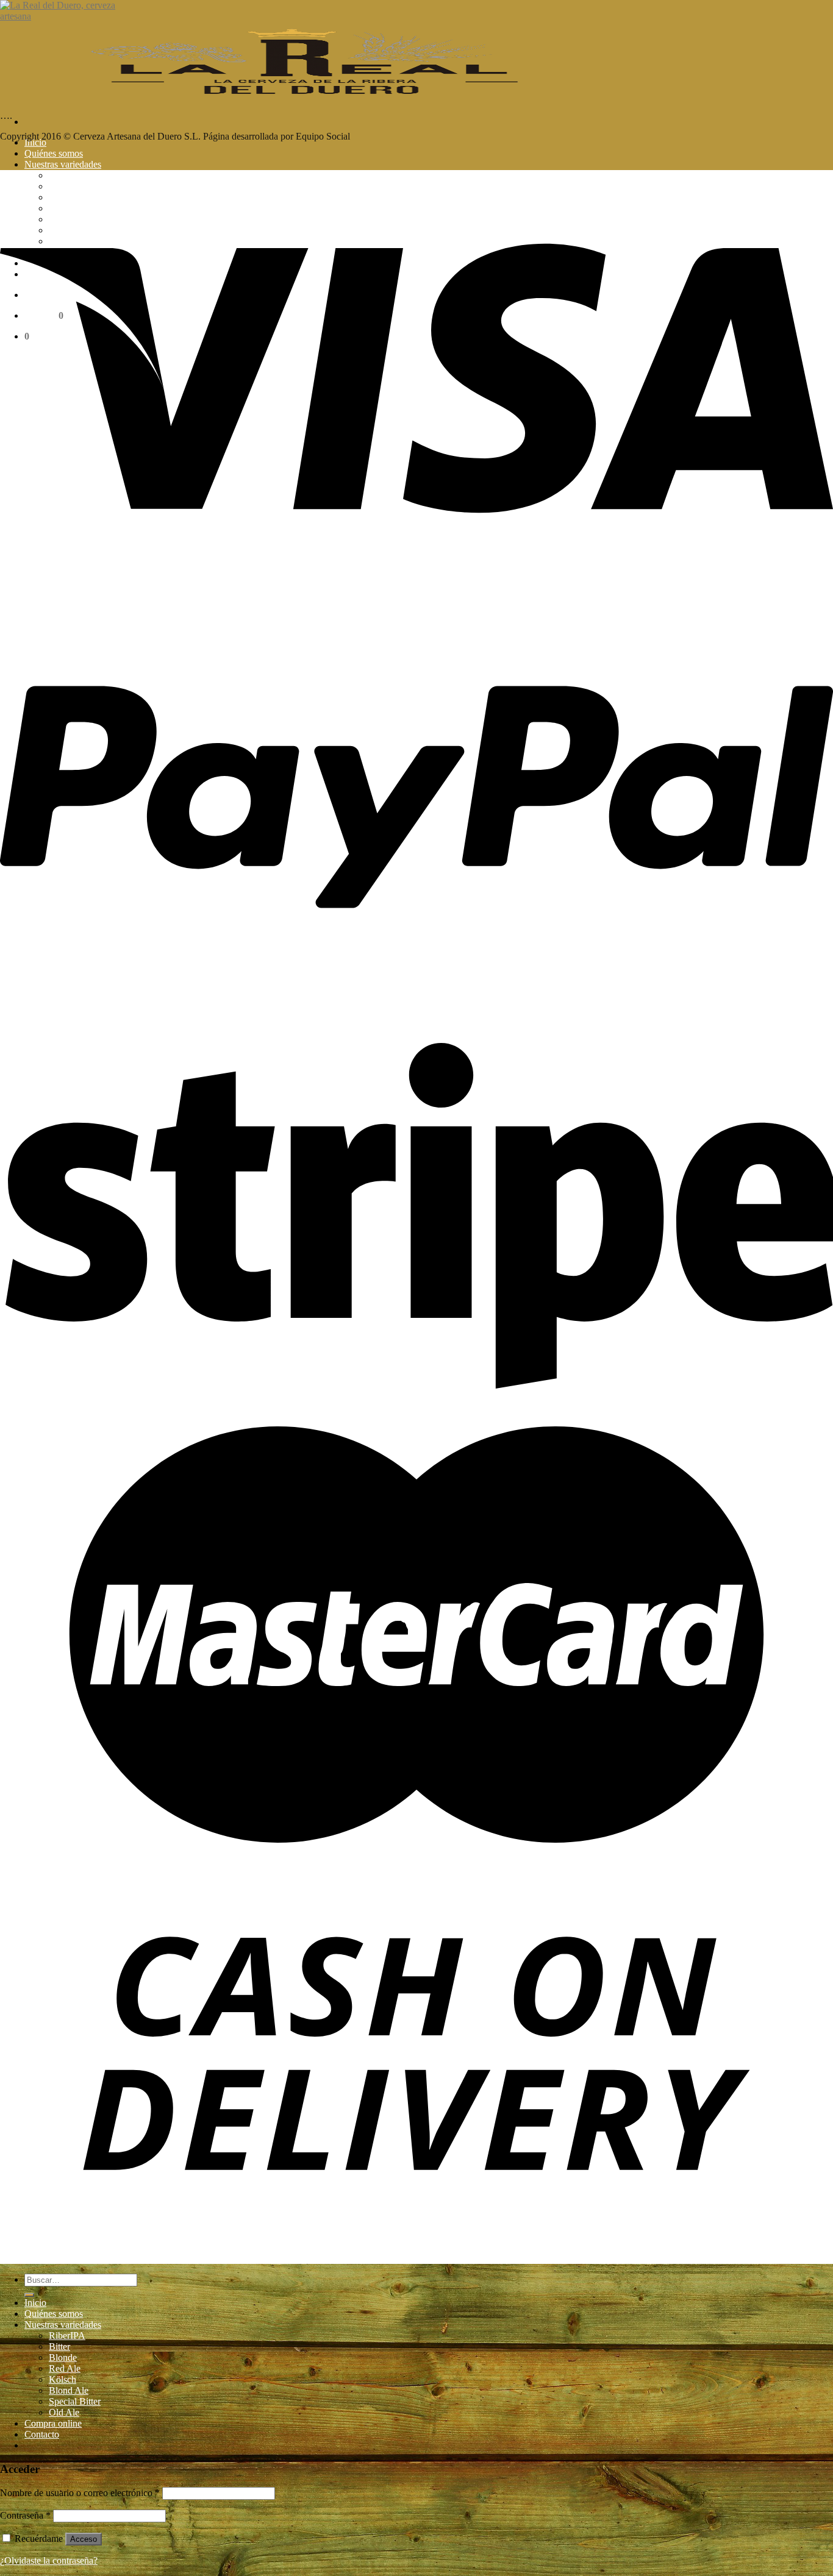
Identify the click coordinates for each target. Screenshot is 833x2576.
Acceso (84, 2539)
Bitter (59, 2347)
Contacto (42, 2434)
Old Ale (64, 2412)
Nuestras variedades (63, 164)
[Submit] (29, 2295)
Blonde (63, 2357)
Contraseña (25, 2515)
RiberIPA (67, 2336)
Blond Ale (69, 2390)
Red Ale (65, 2368)
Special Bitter (75, 2401)
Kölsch (63, 2379)
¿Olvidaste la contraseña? (49, 2560)
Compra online (53, 2423)
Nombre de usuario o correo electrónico (80, 2493)
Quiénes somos (54, 153)
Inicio (35, 142)
